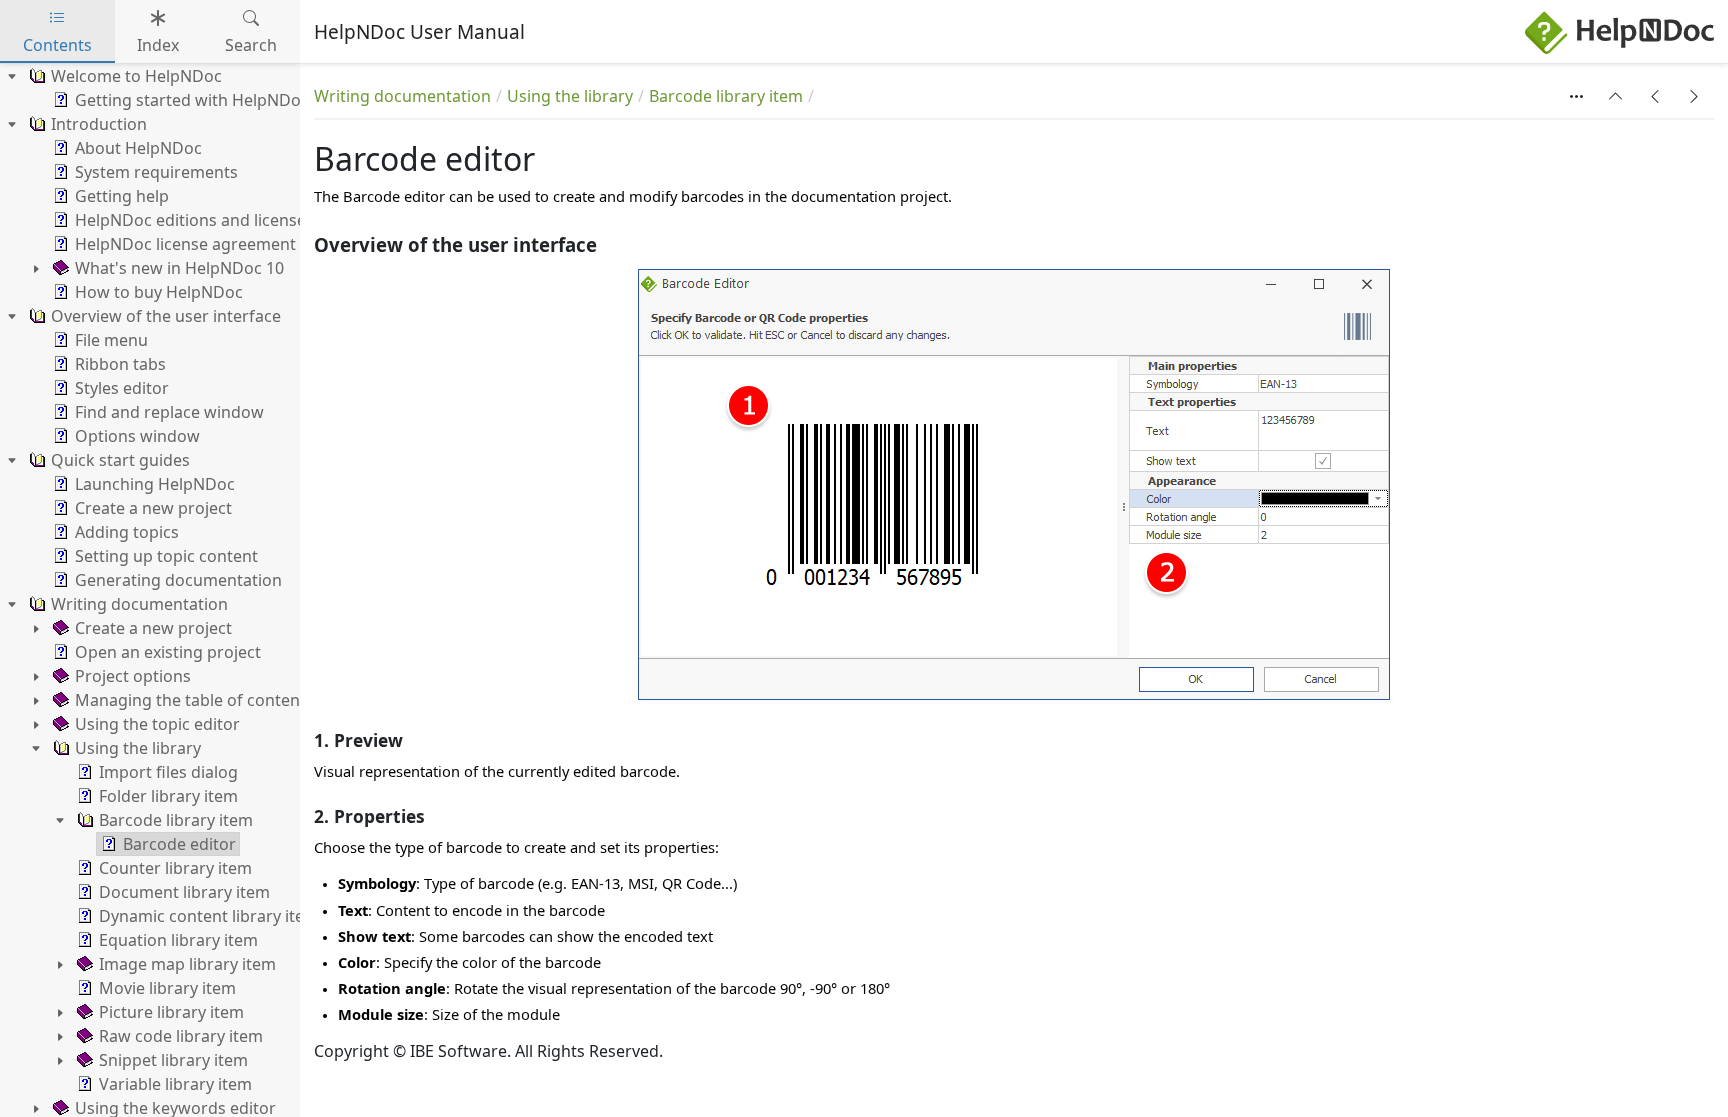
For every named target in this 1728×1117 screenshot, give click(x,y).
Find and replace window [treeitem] (169, 412)
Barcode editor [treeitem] (179, 844)
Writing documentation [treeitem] (139, 604)
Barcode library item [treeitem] (176, 820)
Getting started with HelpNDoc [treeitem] (192, 100)
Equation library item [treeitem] (178, 940)
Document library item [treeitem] (184, 892)
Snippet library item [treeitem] (173, 1060)
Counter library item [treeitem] (175, 868)
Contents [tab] (57, 45)
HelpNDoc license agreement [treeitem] (185, 244)
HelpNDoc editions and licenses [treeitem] (194, 220)
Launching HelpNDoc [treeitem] (155, 484)
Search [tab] (251, 45)
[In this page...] (1577, 96)
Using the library (570, 96)
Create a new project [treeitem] (153, 508)
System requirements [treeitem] (156, 172)
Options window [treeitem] (137, 436)
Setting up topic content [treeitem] (166, 556)
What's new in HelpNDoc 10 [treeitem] (179, 268)
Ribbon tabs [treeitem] (120, 364)
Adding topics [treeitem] (127, 532)
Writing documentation (402, 96)
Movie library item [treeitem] (167, 988)
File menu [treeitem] (111, 340)
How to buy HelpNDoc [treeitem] (159, 292)
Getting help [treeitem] (122, 196)
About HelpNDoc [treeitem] (138, 148)
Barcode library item (726, 96)
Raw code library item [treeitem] (181, 1036)
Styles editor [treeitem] (122, 388)
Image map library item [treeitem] (187, 964)
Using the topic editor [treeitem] (157, 724)
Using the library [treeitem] (138, 748)
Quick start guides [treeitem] (120, 460)
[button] (1616, 96)
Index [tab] (158, 45)
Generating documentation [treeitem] (178, 580)
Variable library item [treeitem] (175, 1084)
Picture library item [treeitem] (171, 1012)
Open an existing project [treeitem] (168, 652)
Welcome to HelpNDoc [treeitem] (136, 76)
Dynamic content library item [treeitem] (209, 916)
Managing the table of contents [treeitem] (194, 700)
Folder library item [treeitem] (168, 796)
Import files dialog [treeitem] (168, 772)
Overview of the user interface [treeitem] (166, 316)
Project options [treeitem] (133, 676)
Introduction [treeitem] (99, 124)
